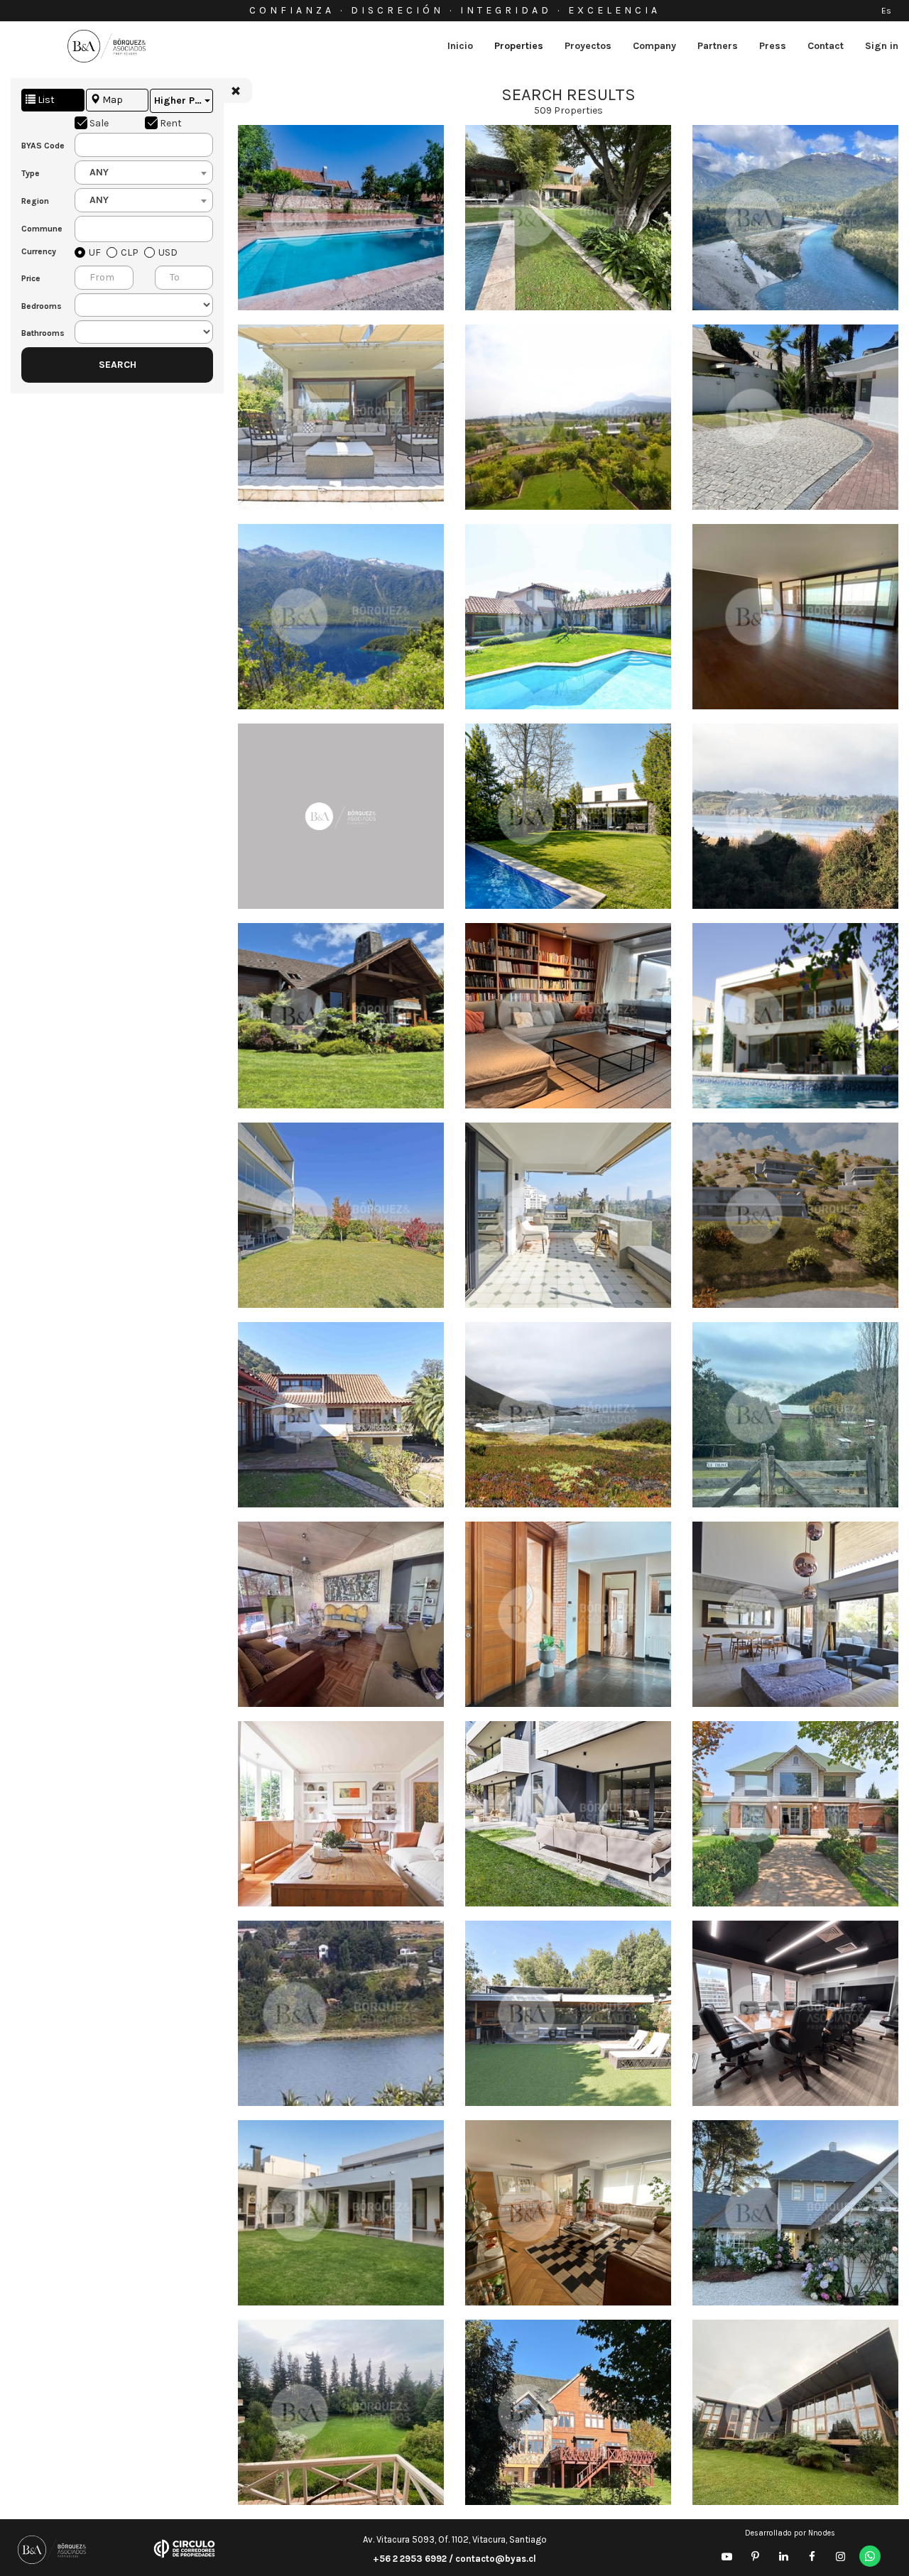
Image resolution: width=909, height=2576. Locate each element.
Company (654, 46)
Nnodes (822, 2533)
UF (95, 252)
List (45, 100)
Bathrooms (37, 333)
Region (35, 201)
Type (31, 173)
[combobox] (144, 173)
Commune (37, 229)
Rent (171, 123)
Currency (37, 251)
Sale (99, 123)
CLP (130, 252)
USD (168, 252)
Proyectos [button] (588, 46)
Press (773, 46)
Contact (826, 46)
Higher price (184, 100)
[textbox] (93, 229)
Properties (519, 46)
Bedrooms (37, 306)
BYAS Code (37, 146)
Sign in (882, 46)
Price (31, 278)
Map (111, 100)
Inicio (460, 46)
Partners (718, 46)
